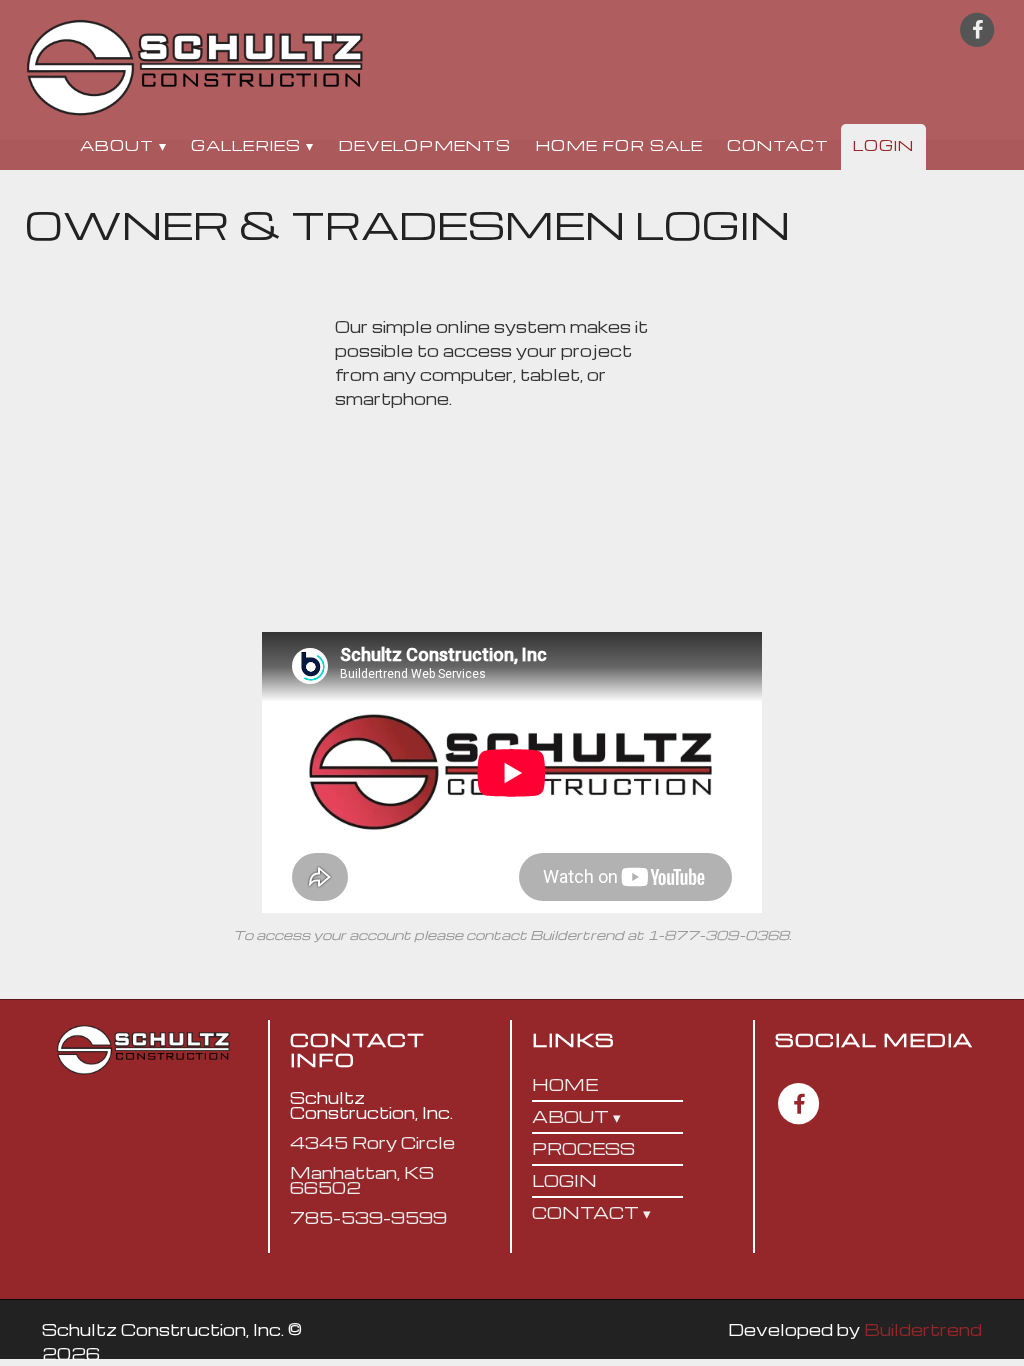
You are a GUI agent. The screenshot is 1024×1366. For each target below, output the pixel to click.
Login (883, 145)
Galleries (246, 145)
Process (583, 1148)
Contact (778, 145)
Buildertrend (923, 1329)
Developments (424, 145)
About (117, 145)
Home (565, 1084)
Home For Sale (619, 145)
